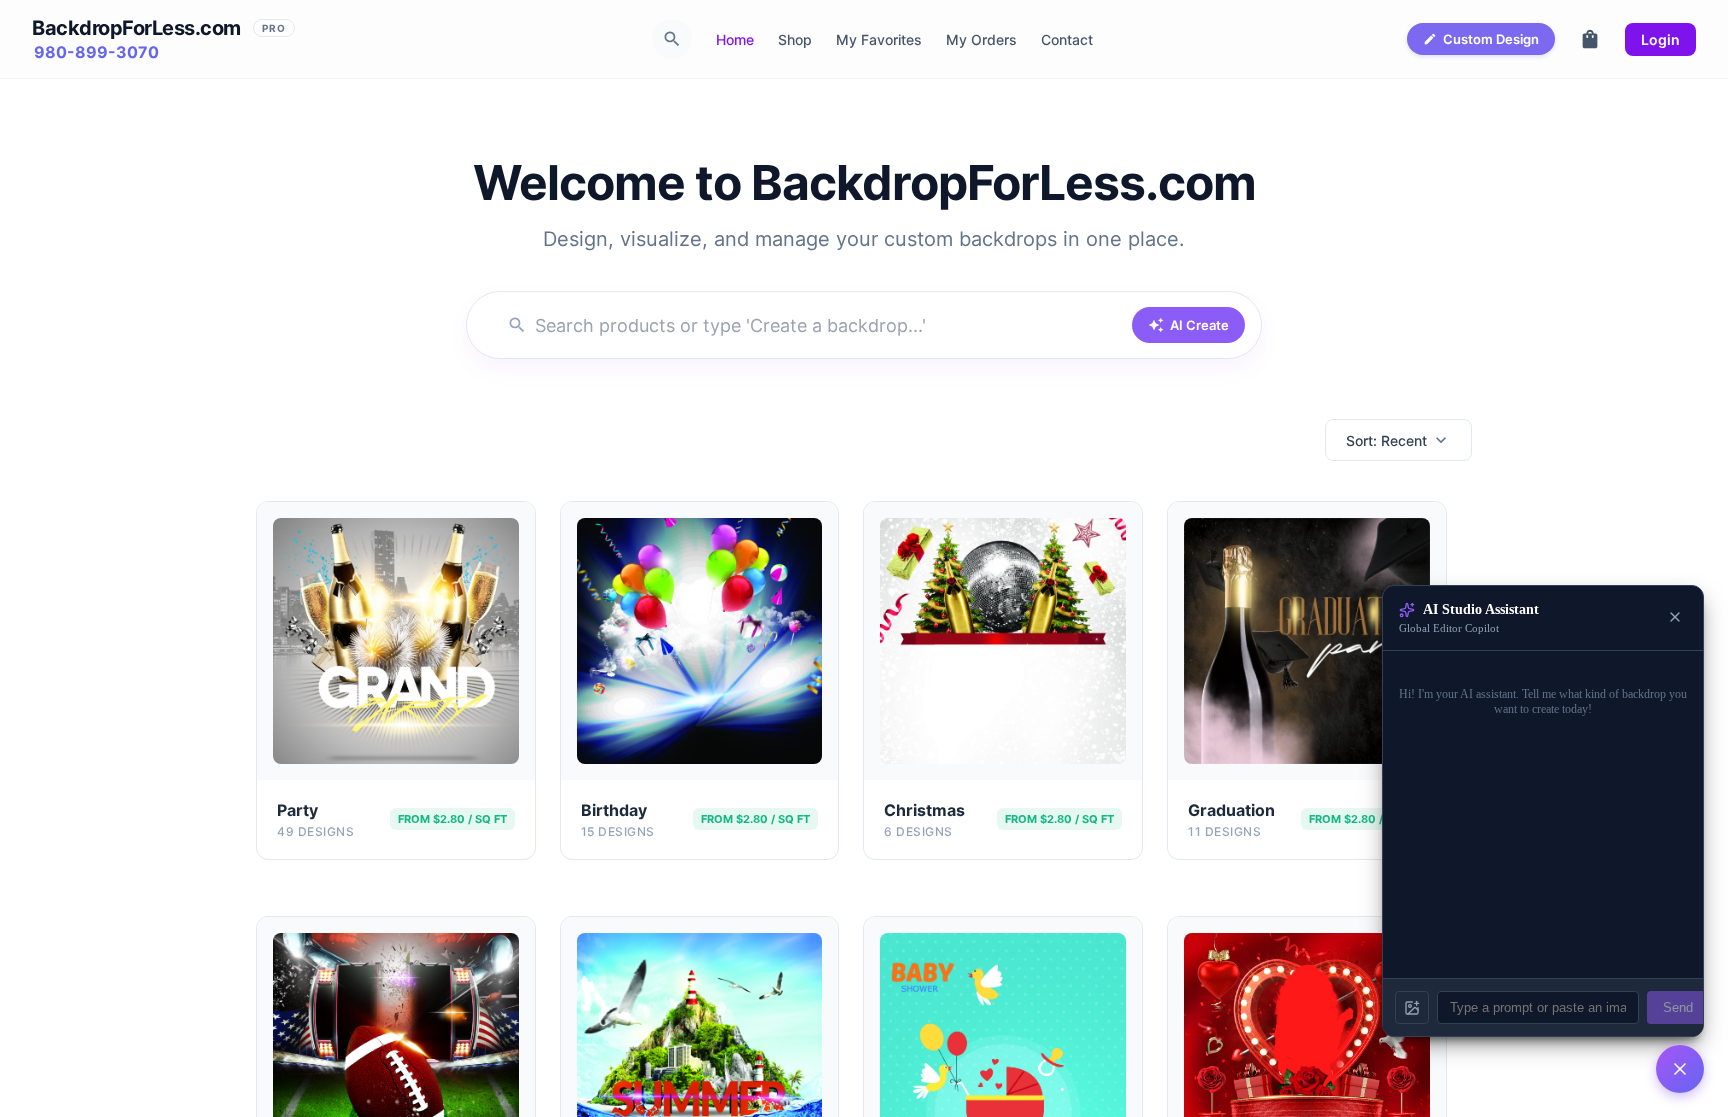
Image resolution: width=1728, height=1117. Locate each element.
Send (1678, 1007)
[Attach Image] (1412, 1007)
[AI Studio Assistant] (1680, 1069)
